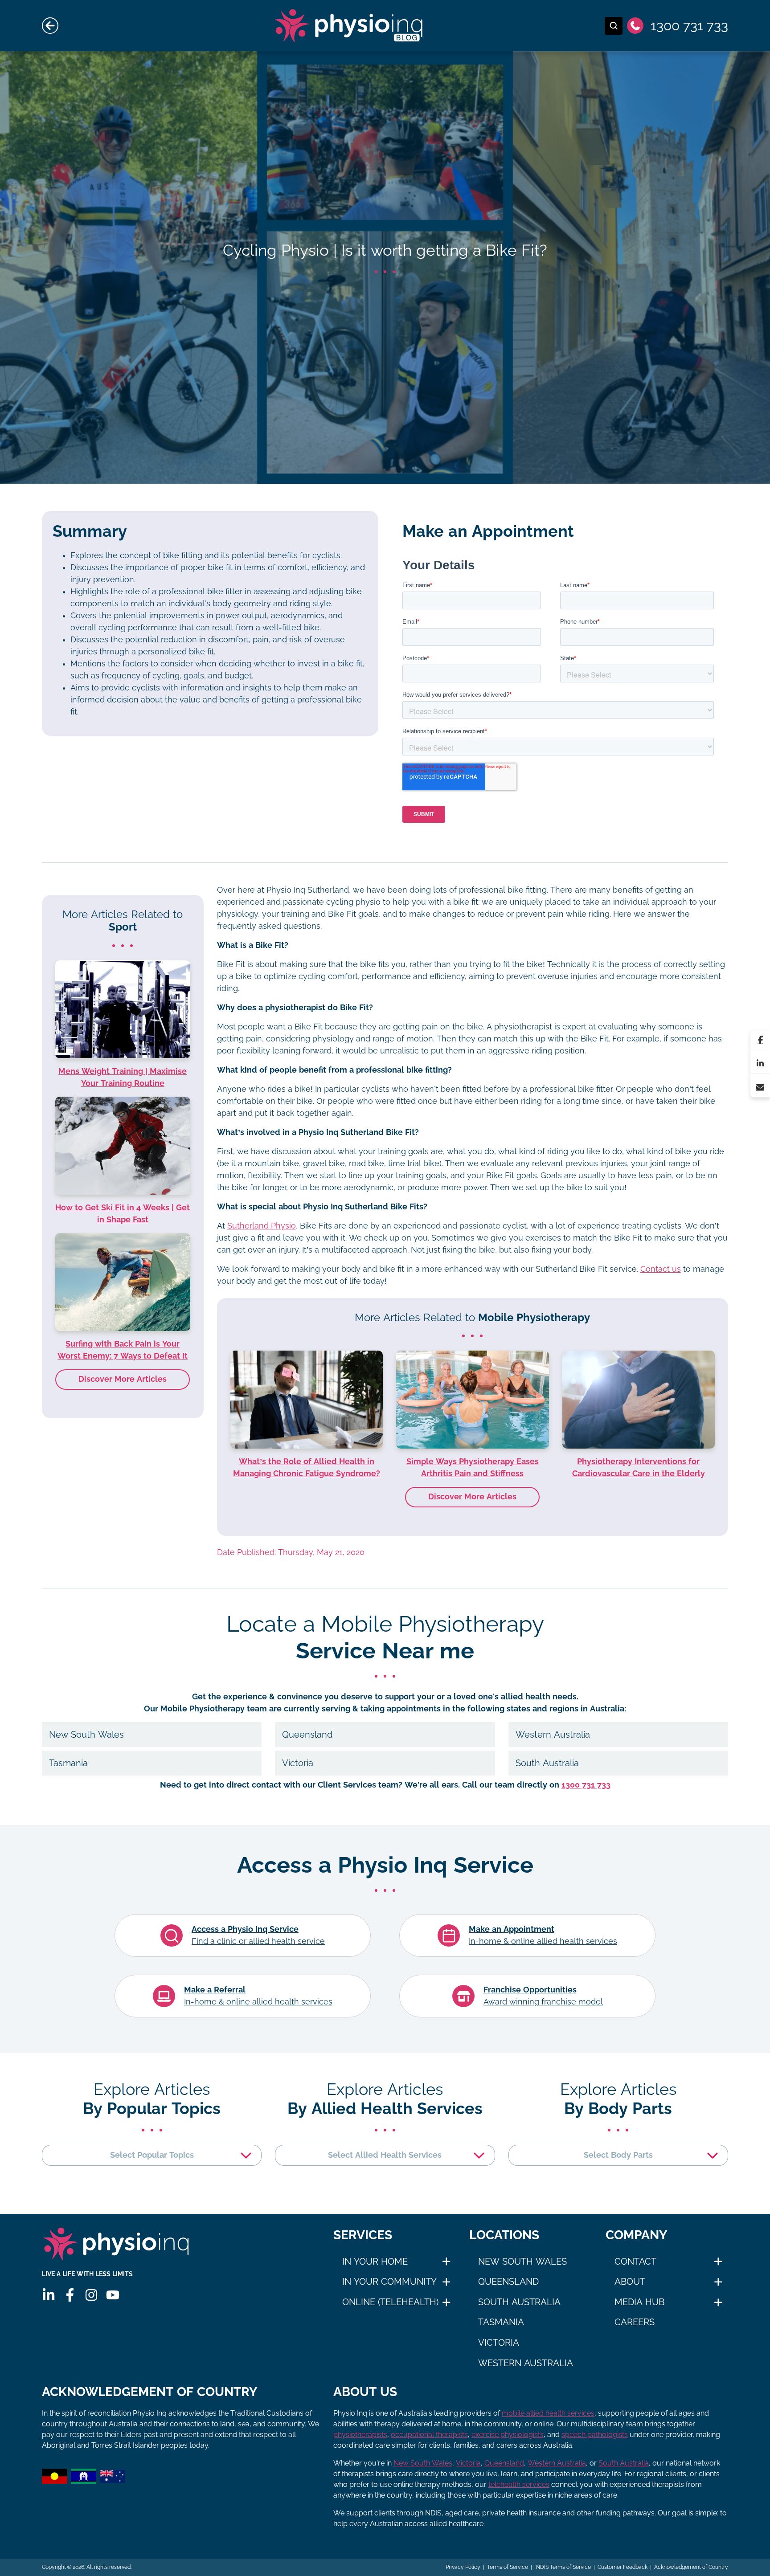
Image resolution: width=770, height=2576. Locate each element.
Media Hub (639, 2302)
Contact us (661, 1269)
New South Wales (522, 2262)
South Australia (519, 2302)
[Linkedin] (49, 2295)
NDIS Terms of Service (563, 2567)
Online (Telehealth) (390, 2302)
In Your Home (375, 2262)
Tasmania (501, 2322)
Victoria (499, 2343)
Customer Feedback (623, 2567)
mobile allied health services (548, 2413)
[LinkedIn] (760, 1064)
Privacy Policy (463, 2567)
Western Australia (526, 2363)
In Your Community (389, 2282)
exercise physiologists (508, 2435)
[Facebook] (760, 1040)
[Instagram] (91, 2295)
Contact (635, 2262)
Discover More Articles (472, 1497)
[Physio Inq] (116, 2244)
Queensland (508, 2282)
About (630, 2282)
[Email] (760, 1087)
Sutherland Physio (262, 1226)
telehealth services (519, 2484)
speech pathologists (595, 2435)
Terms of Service (508, 2567)
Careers (635, 2322)
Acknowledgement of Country (691, 2567)
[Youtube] (113, 2295)
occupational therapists (429, 2435)
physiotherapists (360, 2435)
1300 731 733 (586, 1785)
